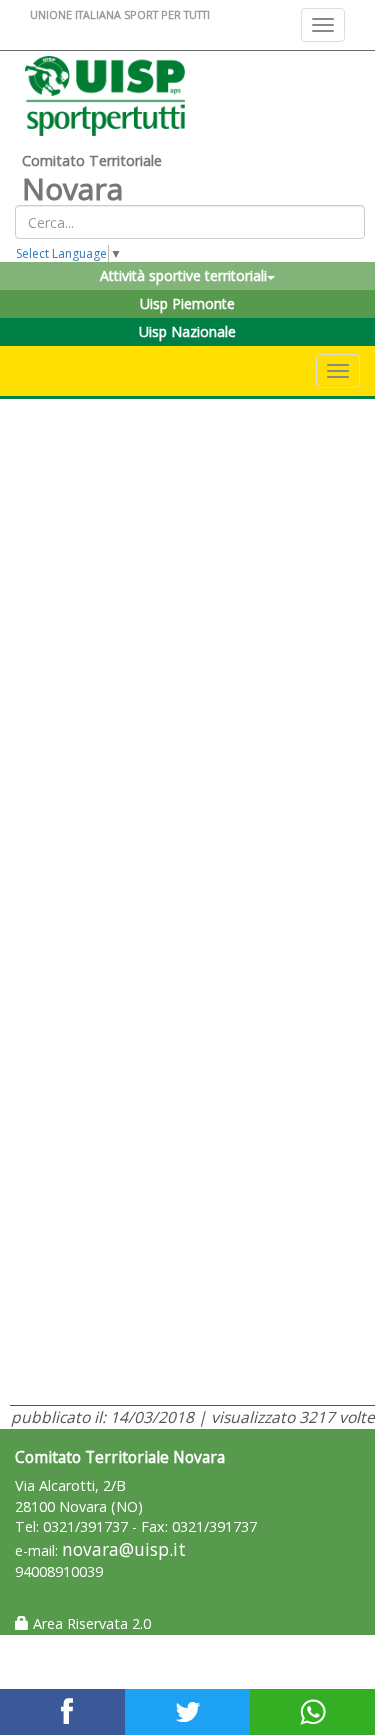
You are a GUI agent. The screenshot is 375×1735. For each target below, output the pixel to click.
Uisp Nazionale (187, 331)
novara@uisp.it (124, 1549)
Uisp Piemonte (187, 303)
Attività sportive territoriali (183, 275)
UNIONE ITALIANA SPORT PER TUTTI (120, 14)
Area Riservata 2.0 (90, 1623)
